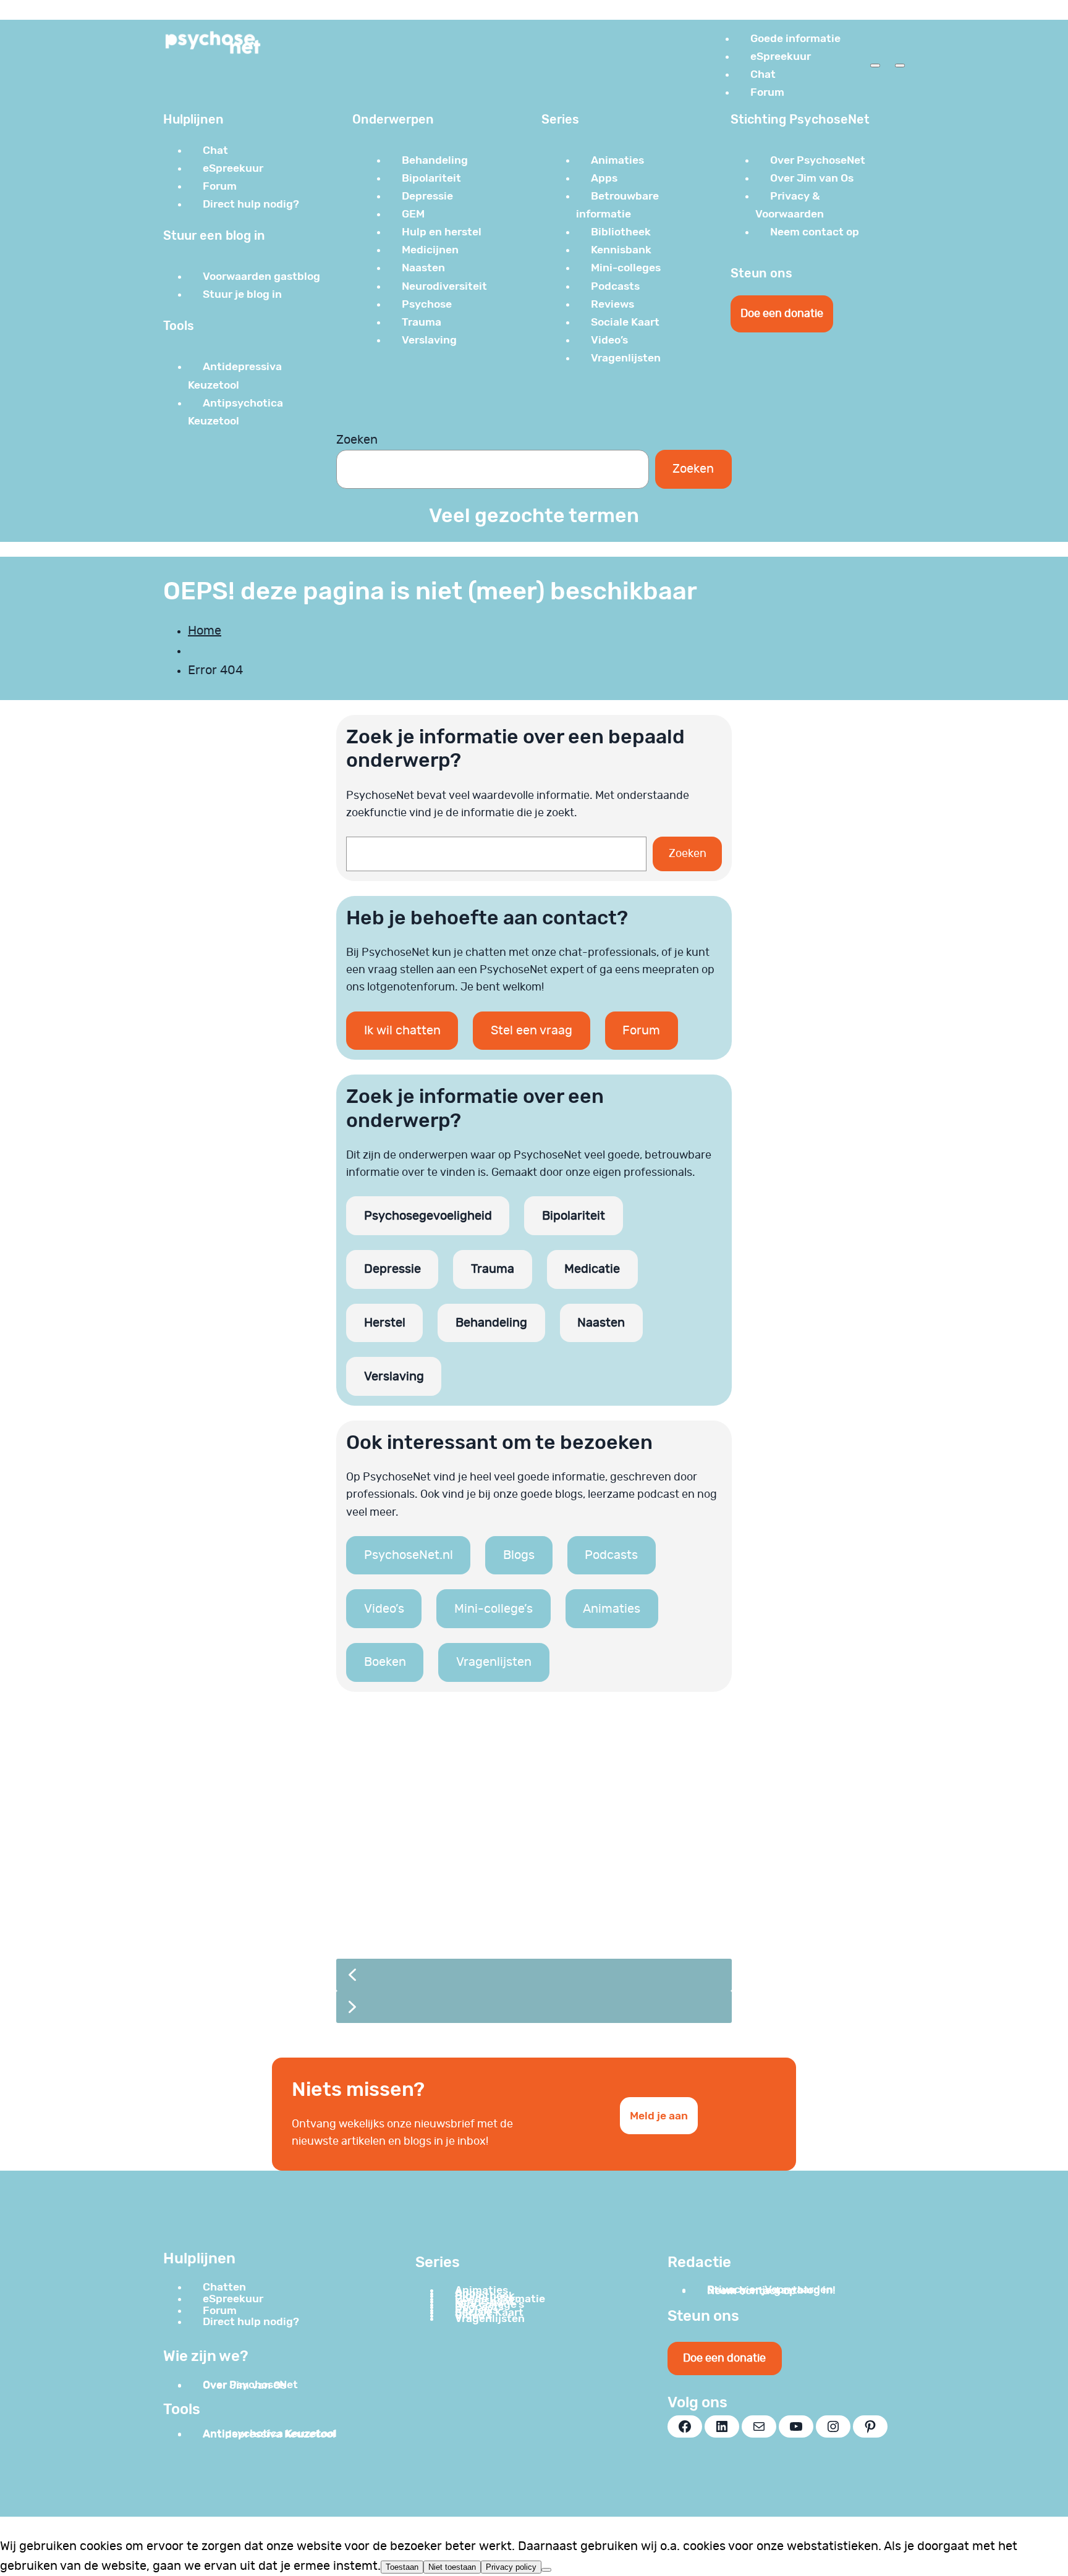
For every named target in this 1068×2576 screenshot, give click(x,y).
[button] (534, 1833)
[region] (534, 1875)
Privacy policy (511, 2567)
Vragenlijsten (494, 1662)
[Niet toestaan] (546, 2570)
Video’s (384, 1609)
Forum (641, 1031)
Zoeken (357, 440)
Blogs (519, 1555)
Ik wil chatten (402, 1031)
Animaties (612, 1609)
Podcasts (611, 1555)
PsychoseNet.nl (409, 1555)
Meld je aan (659, 2116)
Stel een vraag (532, 1031)
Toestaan (402, 2567)
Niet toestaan (452, 2567)
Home (205, 631)
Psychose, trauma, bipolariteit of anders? (502, 1877)
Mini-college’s (494, 1609)
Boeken (385, 1662)
